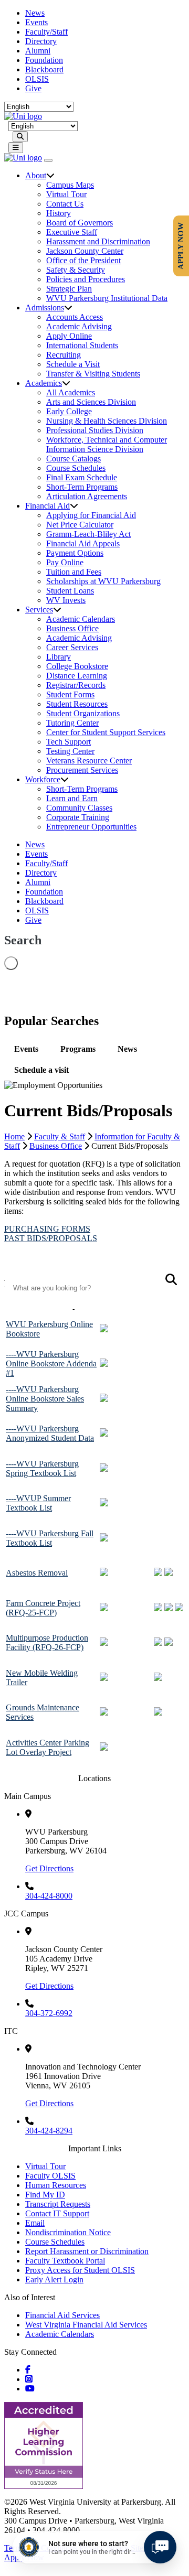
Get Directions (49, 1868)
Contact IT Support (57, 2213)
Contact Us (65, 204)
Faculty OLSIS (50, 2176)
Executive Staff (72, 232)
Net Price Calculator (80, 525)
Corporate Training (78, 817)
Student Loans (70, 591)
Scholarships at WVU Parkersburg (103, 581)
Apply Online (69, 336)
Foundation (44, 60)
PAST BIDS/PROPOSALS (51, 1238)
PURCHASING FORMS (47, 1229)
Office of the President (83, 260)
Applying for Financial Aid (91, 515)
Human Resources (56, 2185)
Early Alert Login (54, 2279)
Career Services (72, 647)
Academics (44, 383)
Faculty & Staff (60, 1136)
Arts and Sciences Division (91, 402)
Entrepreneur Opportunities (91, 827)
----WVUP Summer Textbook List (38, 1503)
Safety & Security (76, 270)
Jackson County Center (85, 251)
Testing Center (70, 751)
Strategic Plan (69, 289)
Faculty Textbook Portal (65, 2261)
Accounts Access (75, 317)
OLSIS (37, 79)
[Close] (48, 160)
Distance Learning (77, 676)
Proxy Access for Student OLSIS (80, 2270)
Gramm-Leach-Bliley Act (88, 534)
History (59, 213)
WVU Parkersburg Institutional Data (107, 298)
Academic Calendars (81, 619)
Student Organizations (83, 713)
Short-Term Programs (82, 487)
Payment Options (75, 553)
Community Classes (79, 808)
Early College (69, 411)
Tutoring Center (72, 723)
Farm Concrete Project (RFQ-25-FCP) (43, 1608)
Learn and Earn (72, 798)
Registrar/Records (76, 685)
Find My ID (45, 2195)
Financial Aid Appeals (83, 543)
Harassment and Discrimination (98, 241)
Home (14, 1136)
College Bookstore (77, 666)
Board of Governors (80, 223)
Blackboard (44, 69)
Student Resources (77, 704)
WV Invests (66, 600)
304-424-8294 (49, 2131)
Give (33, 88)
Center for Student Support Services (106, 732)
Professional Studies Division (95, 430)
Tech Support (69, 742)
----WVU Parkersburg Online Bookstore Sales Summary (45, 1399)
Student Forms (70, 694)
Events (36, 22)
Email (35, 2223)
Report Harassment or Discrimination (87, 2251)
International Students (82, 345)
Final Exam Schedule (82, 477)
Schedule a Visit (73, 364)
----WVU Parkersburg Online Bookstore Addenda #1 (51, 1364)
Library (59, 657)
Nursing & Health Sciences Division (107, 421)
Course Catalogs (73, 459)
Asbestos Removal (37, 1573)
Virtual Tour (66, 194)
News (35, 13)
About (36, 175)
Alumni (38, 51)
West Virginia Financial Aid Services (86, 2325)
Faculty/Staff (46, 32)
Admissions (45, 308)
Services (39, 610)
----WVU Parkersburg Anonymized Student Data (50, 1433)
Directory (41, 41)
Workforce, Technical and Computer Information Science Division (107, 444)
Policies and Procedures (86, 279)
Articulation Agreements (87, 496)
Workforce (43, 779)
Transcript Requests (58, 2204)
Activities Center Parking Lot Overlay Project (48, 1747)
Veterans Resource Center (89, 761)
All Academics (71, 392)
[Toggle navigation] (16, 148)
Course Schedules (76, 468)
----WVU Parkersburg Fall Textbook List (50, 1538)
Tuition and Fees (74, 572)
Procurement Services (82, 770)
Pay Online (65, 562)
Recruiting (64, 355)
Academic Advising (79, 326)
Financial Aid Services (62, 2315)
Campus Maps (70, 185)
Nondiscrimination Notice (68, 2232)
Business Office (72, 628)
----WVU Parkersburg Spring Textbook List (42, 1468)
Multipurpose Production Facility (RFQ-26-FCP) (47, 1642)
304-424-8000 (49, 1896)
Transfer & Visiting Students (93, 374)
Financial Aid (48, 506)
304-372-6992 (49, 2013)
